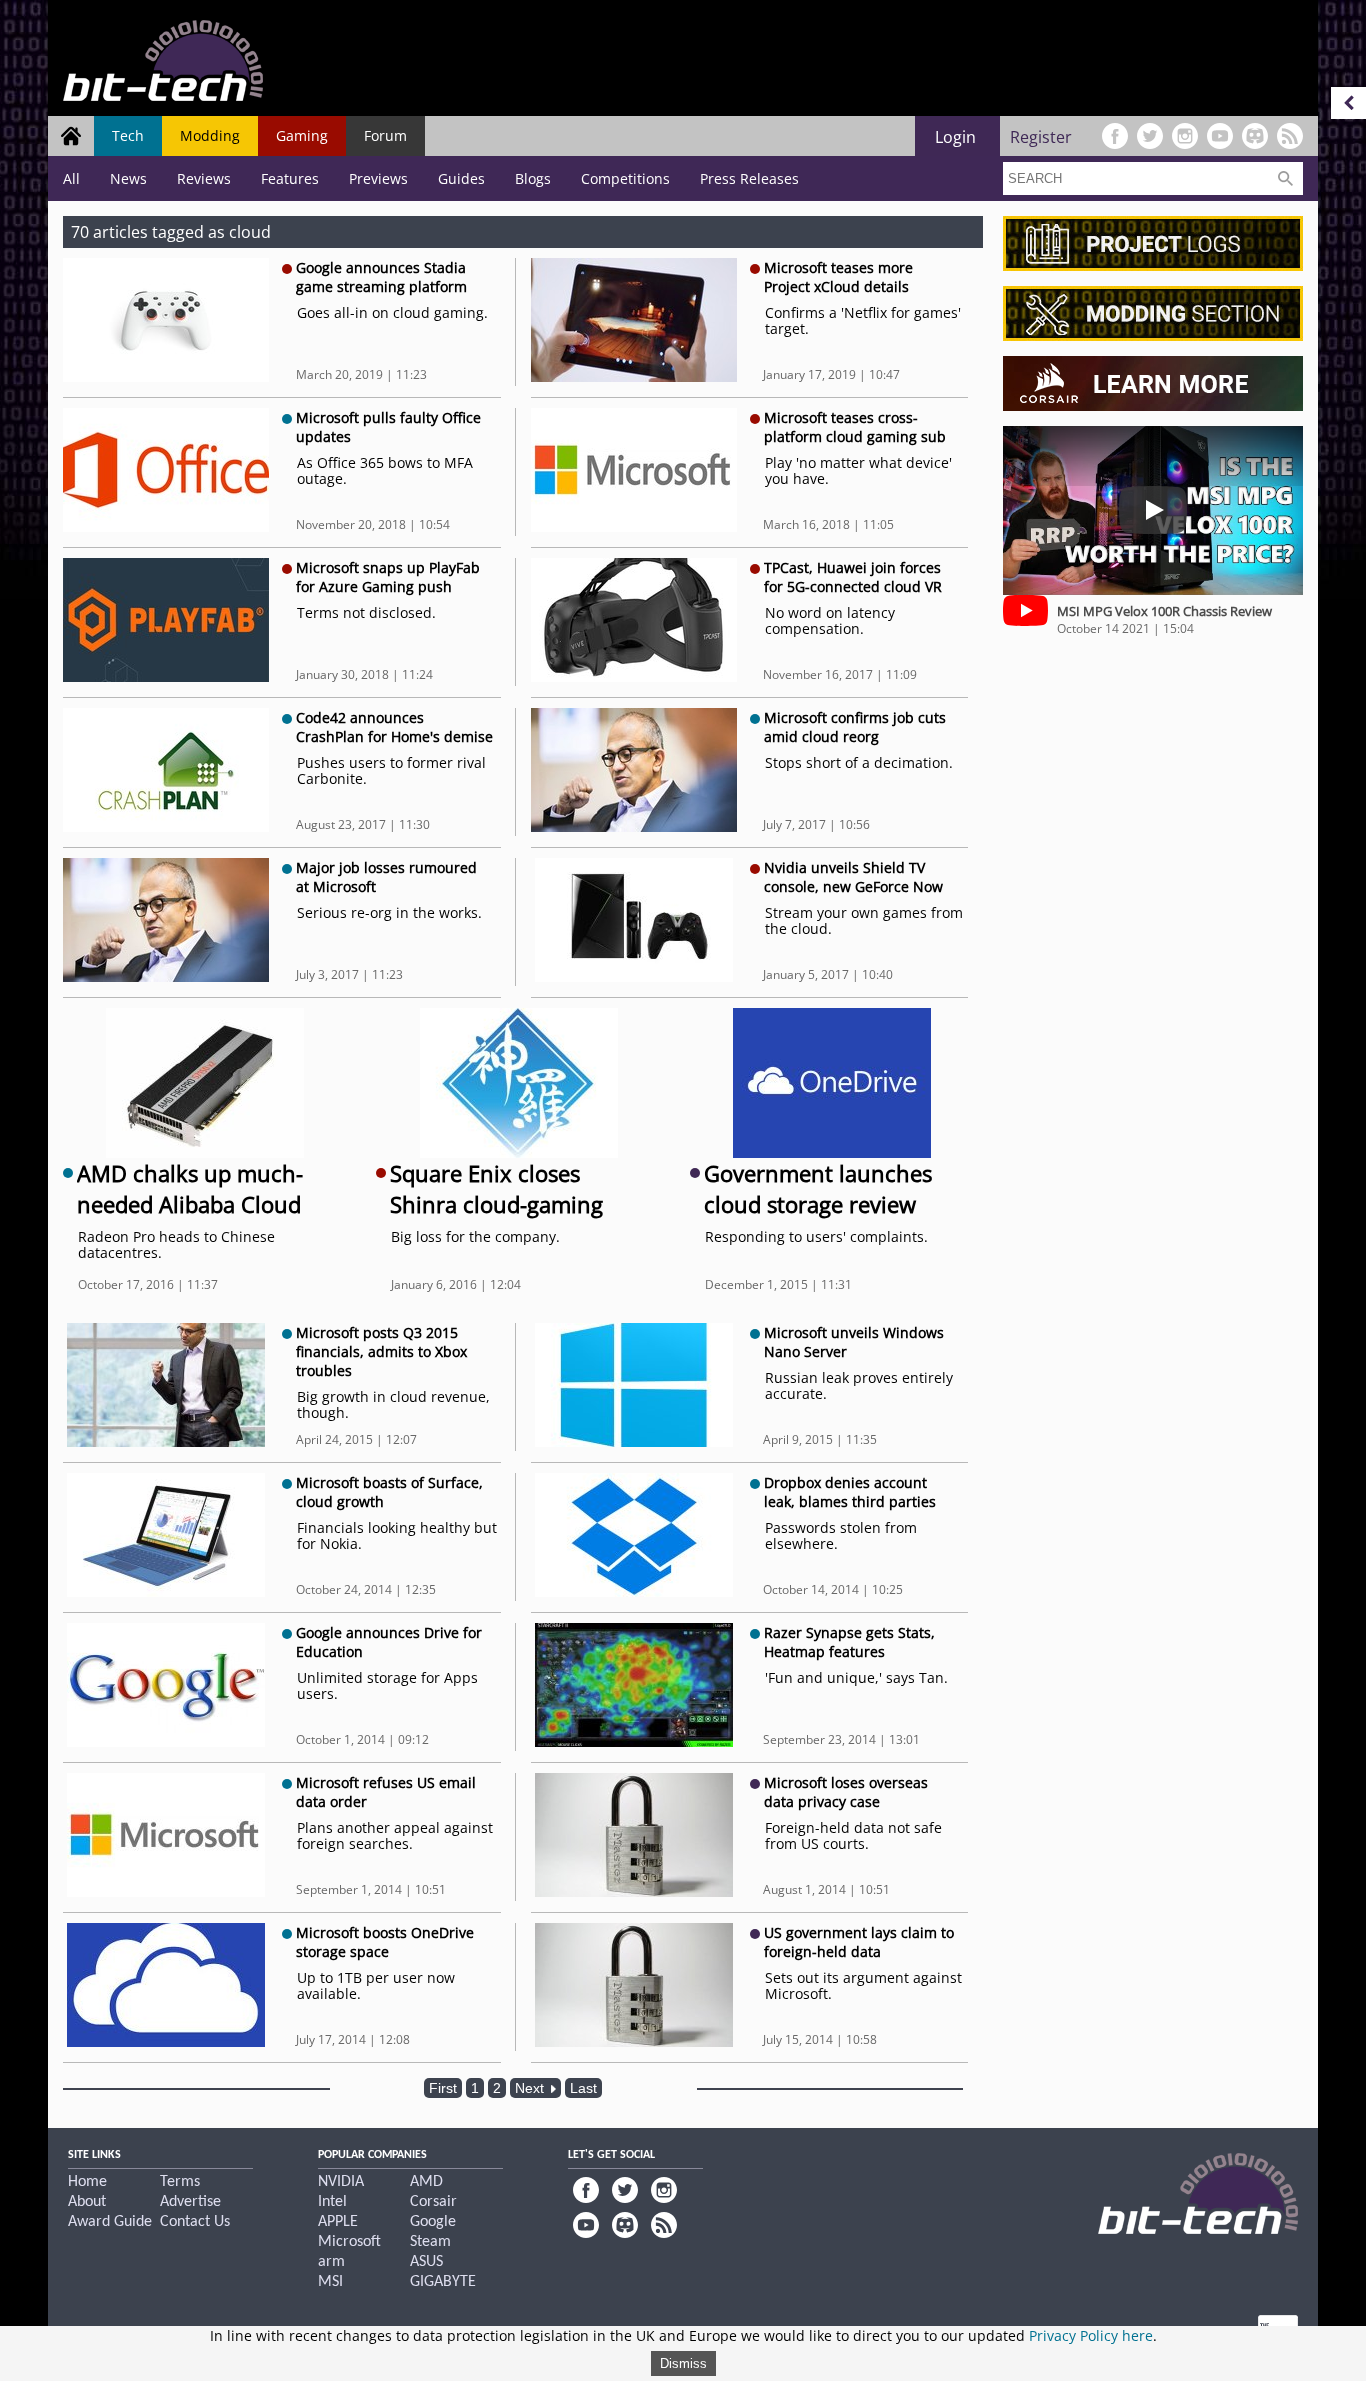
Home (87, 2182)
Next (531, 2088)
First (443, 2088)
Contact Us (195, 2222)
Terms (180, 2182)
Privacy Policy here (1091, 2335)
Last (583, 2088)
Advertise (190, 2202)
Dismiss (683, 2363)
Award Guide (110, 2222)
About (87, 2202)
